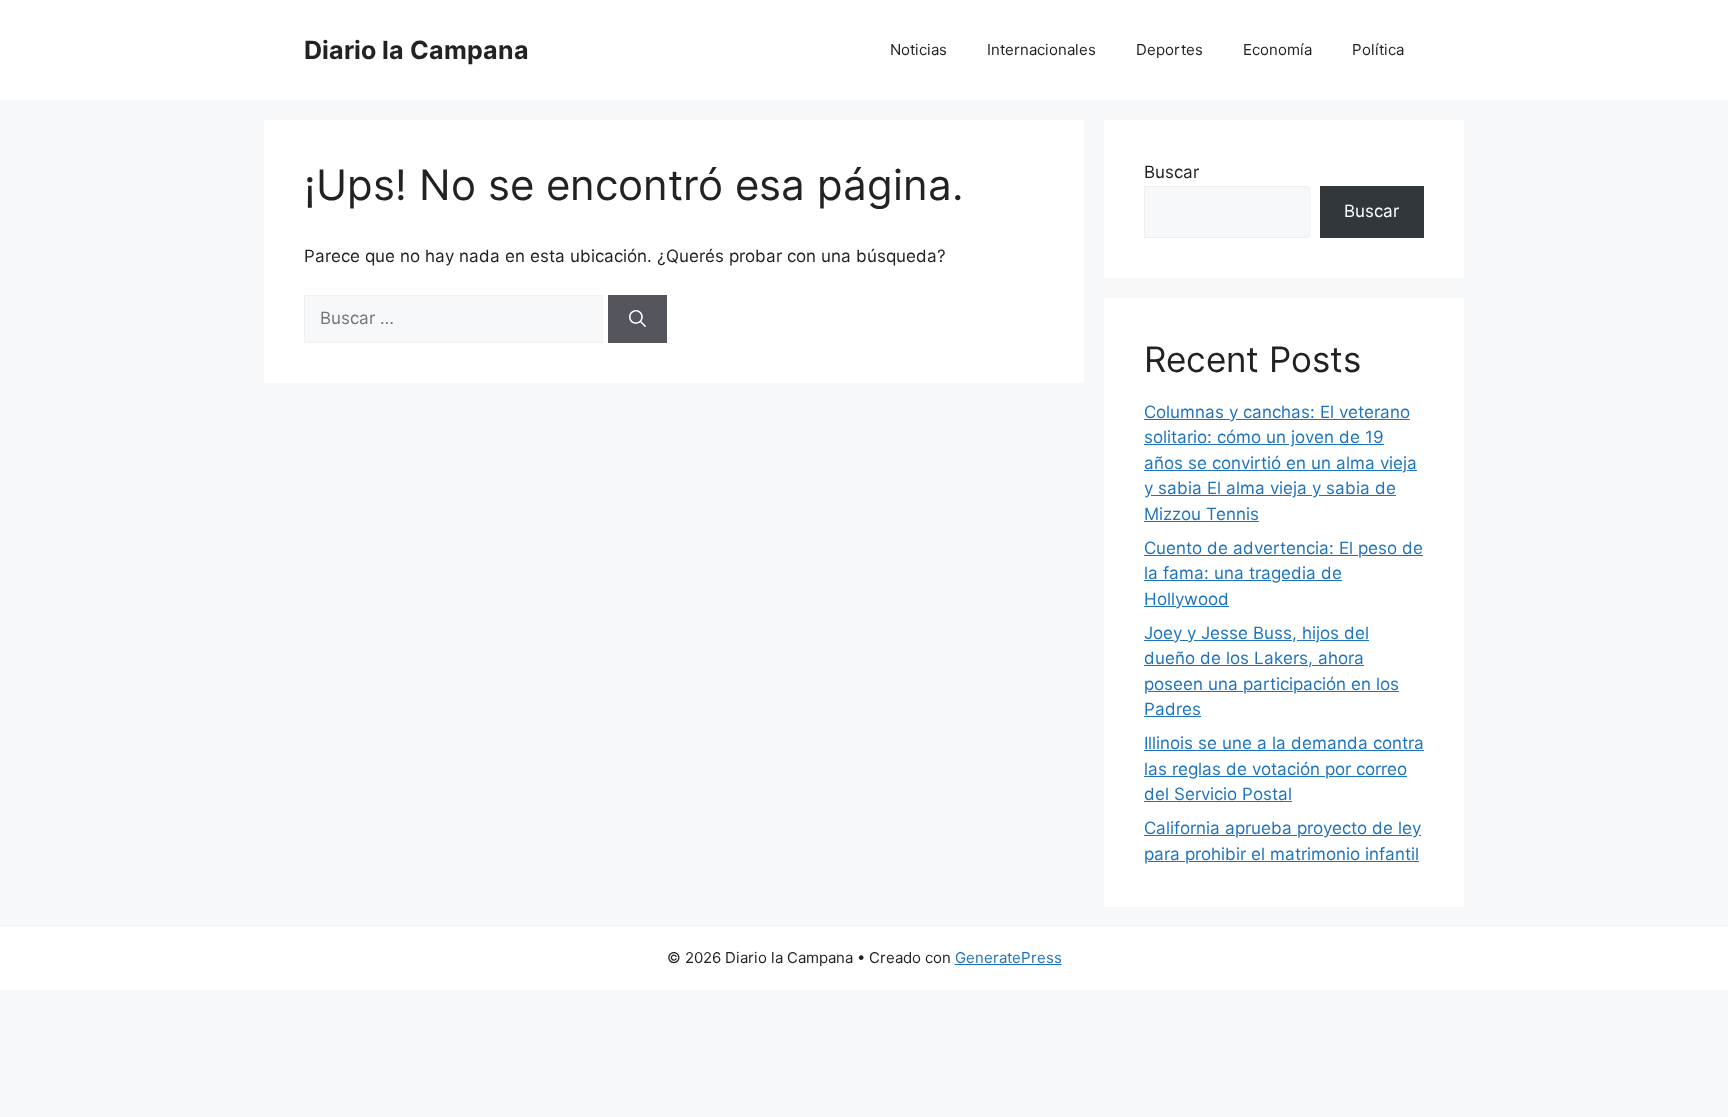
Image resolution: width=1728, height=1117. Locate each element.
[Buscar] (637, 319)
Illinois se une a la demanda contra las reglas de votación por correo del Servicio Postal (1284, 768)
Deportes (1169, 49)
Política (1378, 49)
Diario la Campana (416, 50)
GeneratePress (1008, 957)
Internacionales (1041, 49)
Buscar (1171, 172)
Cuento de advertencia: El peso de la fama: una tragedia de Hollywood (1283, 573)
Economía (1277, 49)
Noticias (918, 49)
